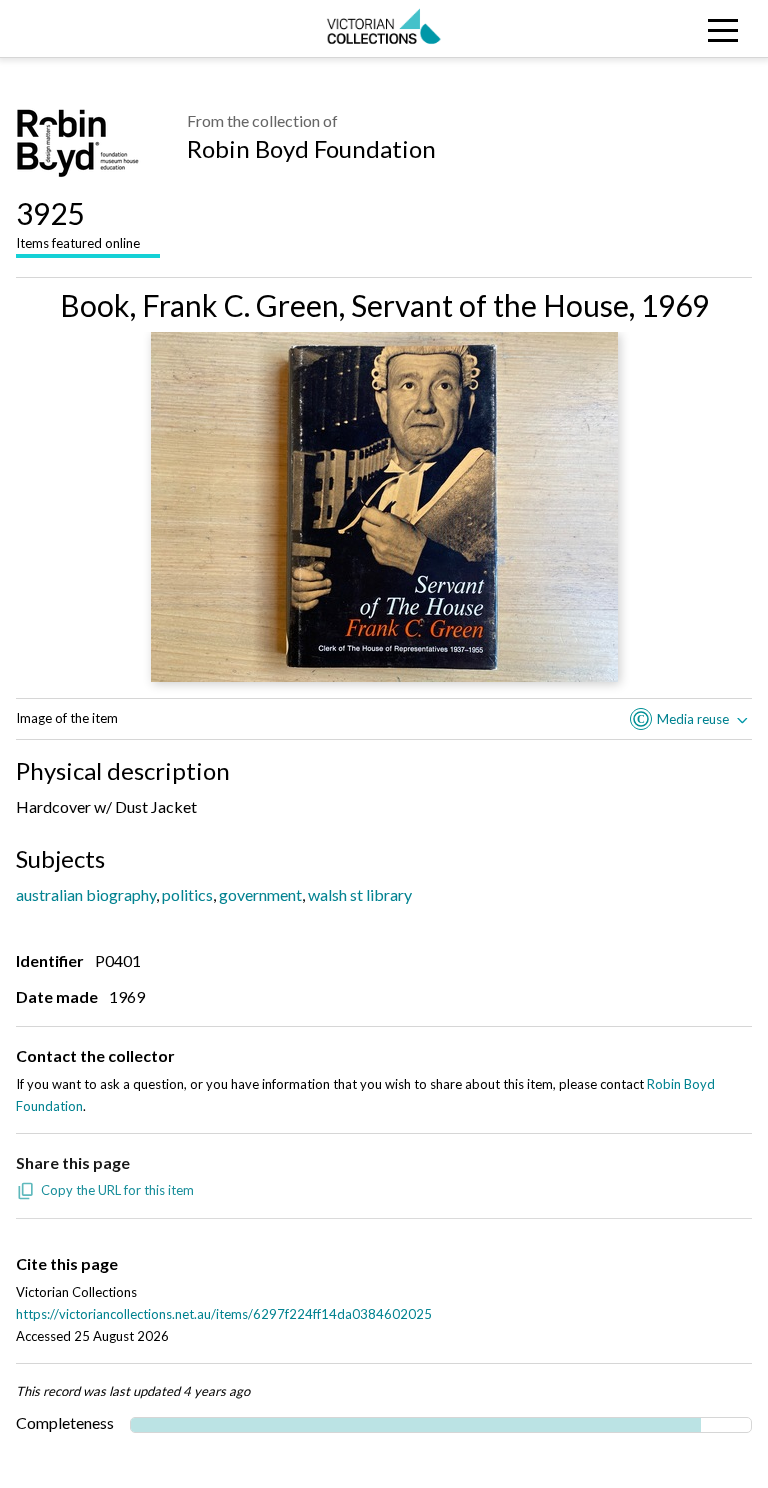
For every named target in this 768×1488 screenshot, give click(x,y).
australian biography (86, 894)
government (260, 894)
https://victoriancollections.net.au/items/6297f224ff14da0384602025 (224, 1314)
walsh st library (360, 894)
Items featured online (78, 223)
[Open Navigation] (672, 28)
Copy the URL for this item (117, 1190)
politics (187, 894)
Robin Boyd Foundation (311, 148)
